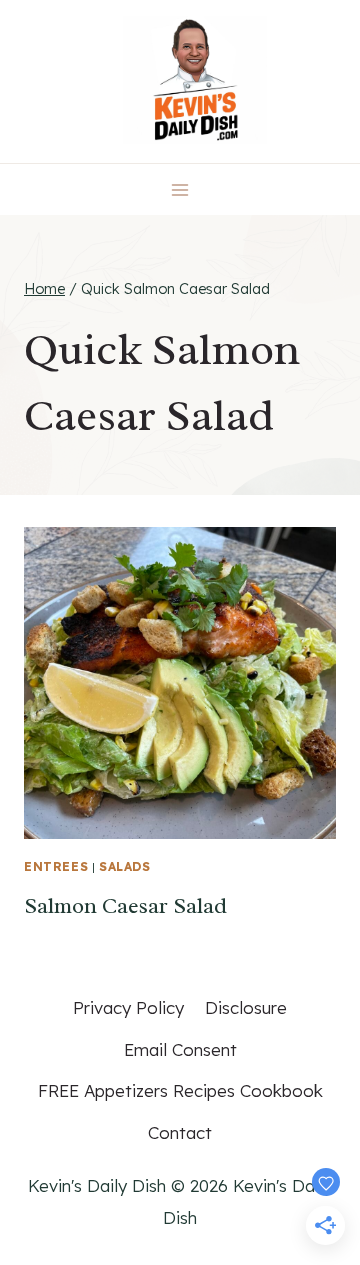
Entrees (56, 866)
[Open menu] (180, 189)
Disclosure (246, 1007)
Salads (125, 866)
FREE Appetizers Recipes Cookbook (180, 1090)
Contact (180, 1132)
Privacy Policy (128, 1007)
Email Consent (180, 1049)
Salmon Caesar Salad (125, 906)
